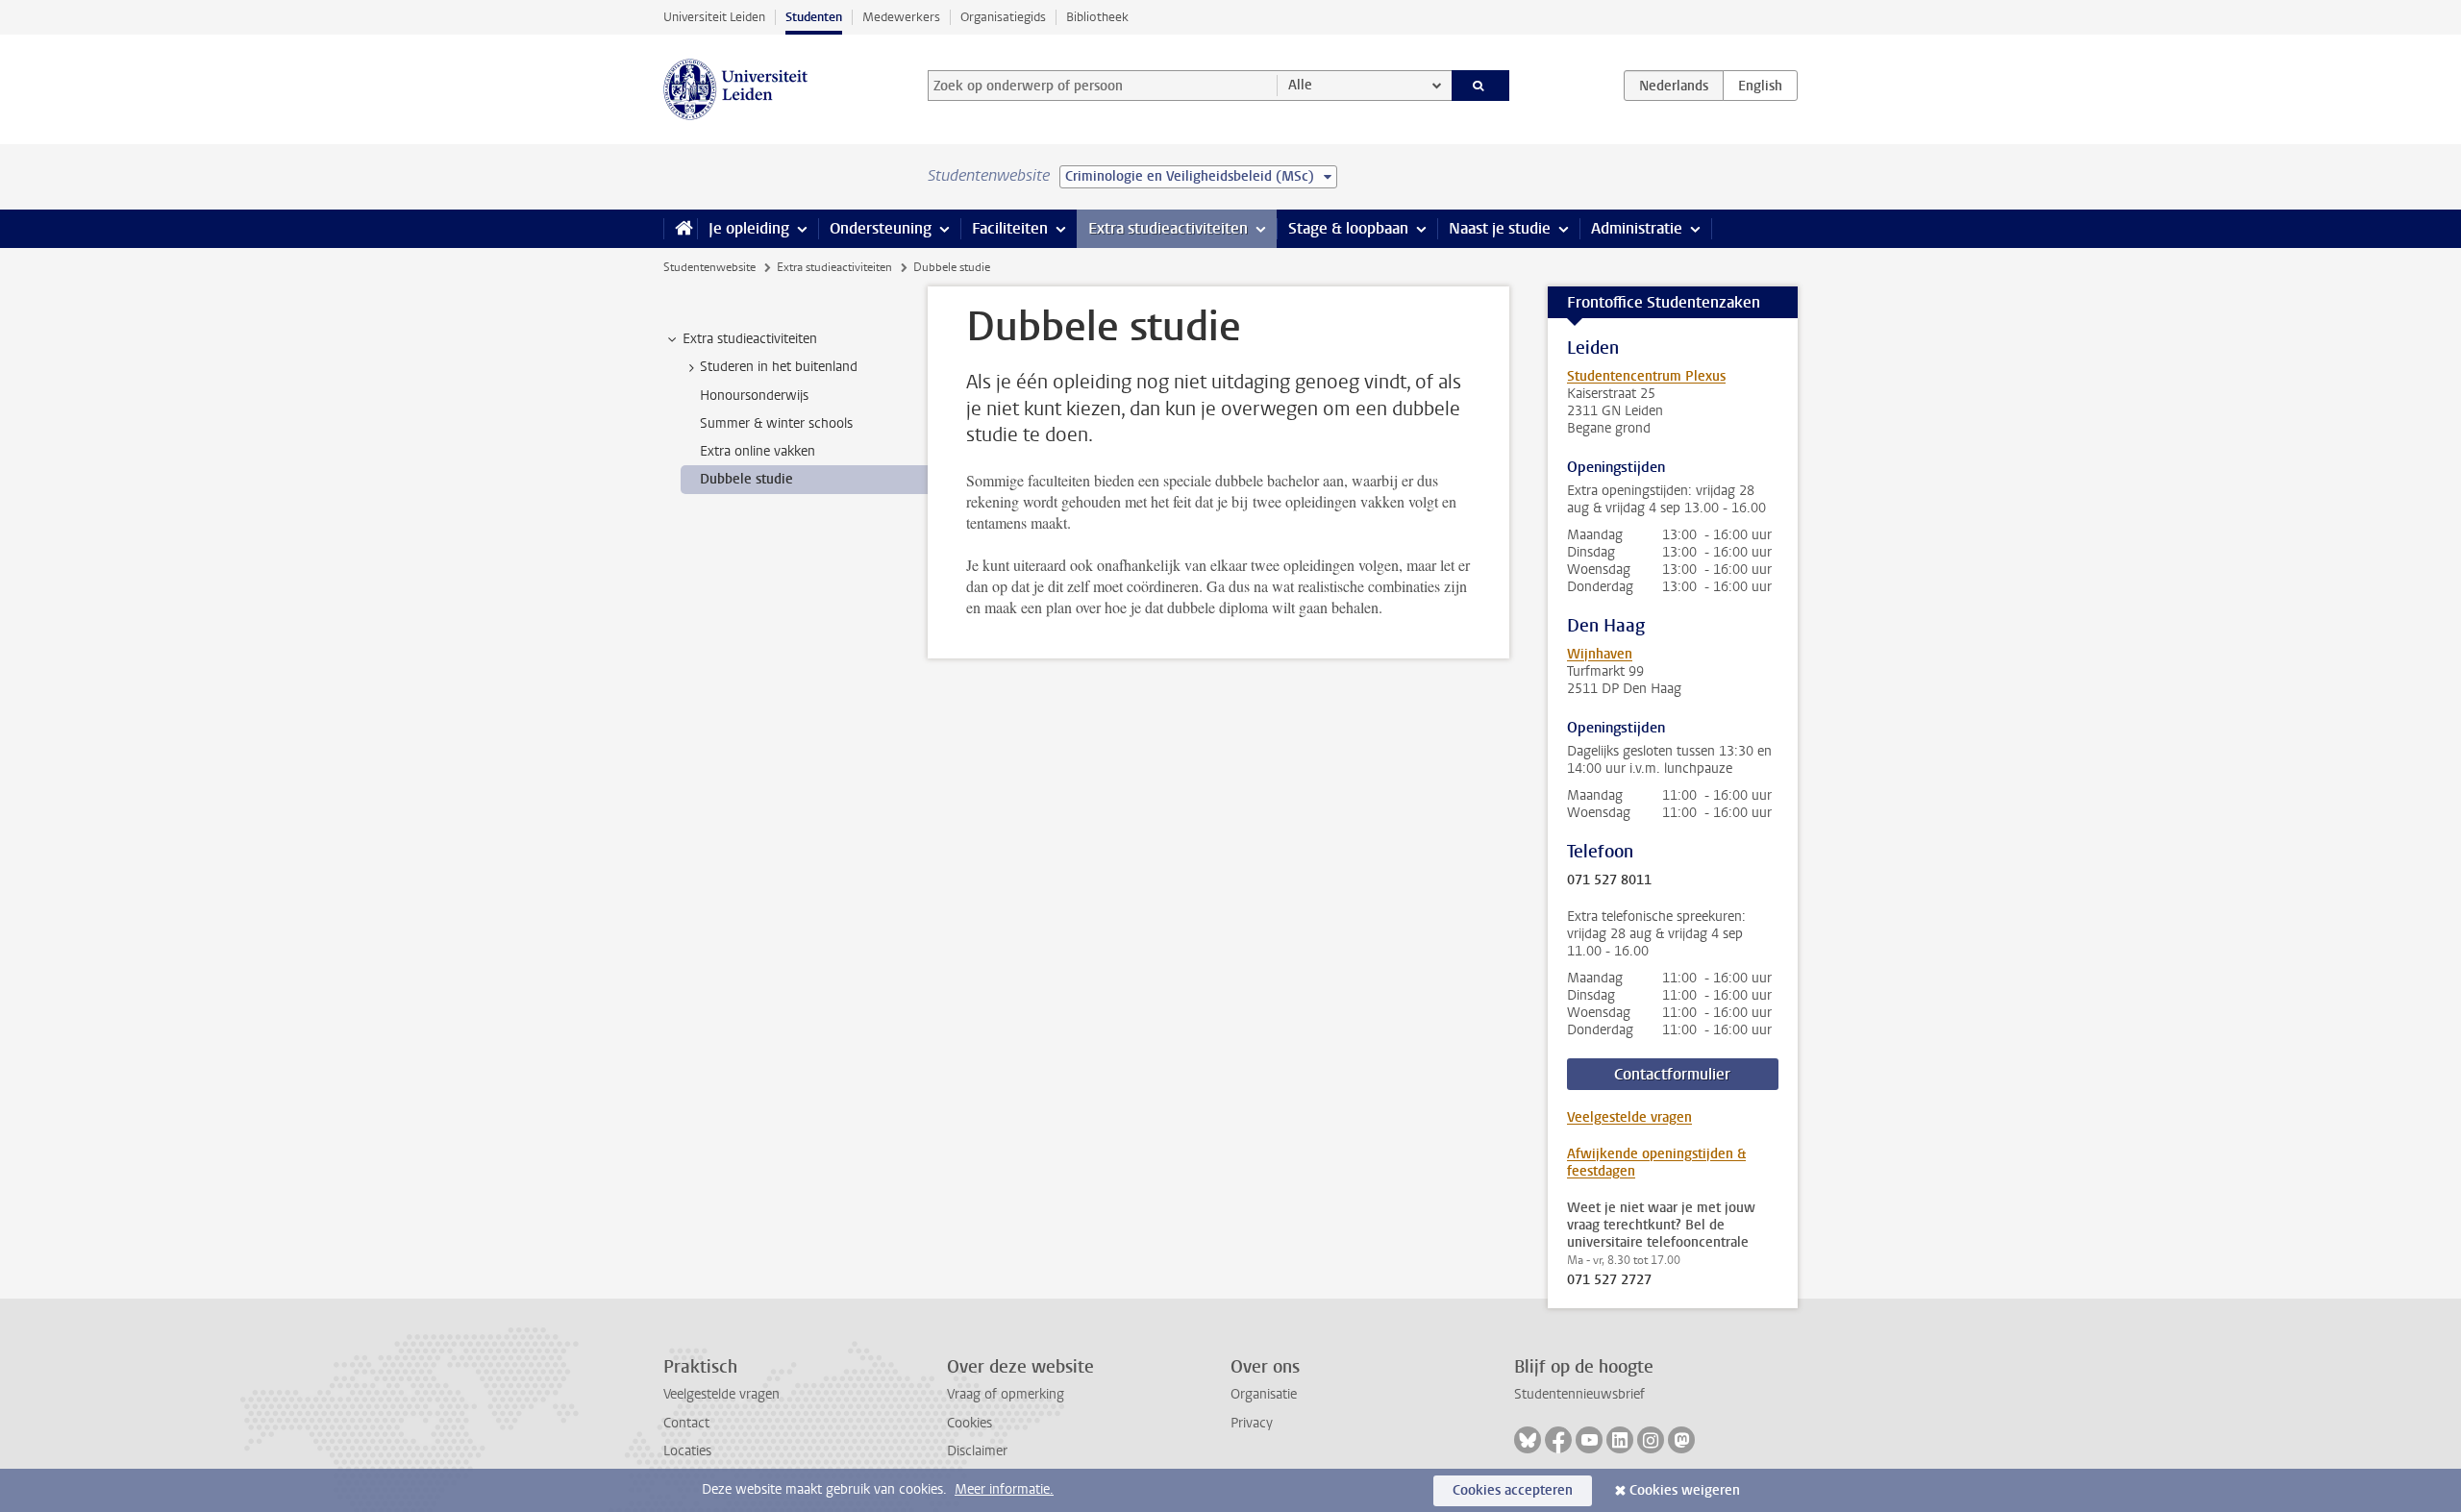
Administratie (1637, 228)
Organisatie (1264, 1394)
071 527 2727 (1609, 1280)
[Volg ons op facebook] (1558, 1440)
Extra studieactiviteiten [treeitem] (750, 339)
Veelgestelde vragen (1629, 1117)
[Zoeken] (1481, 86)
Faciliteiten (1010, 228)
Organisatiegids (1003, 17)
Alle (1300, 85)
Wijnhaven (1600, 654)
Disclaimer (977, 1451)
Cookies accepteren (1513, 1490)
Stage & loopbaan (1348, 228)
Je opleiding (749, 228)
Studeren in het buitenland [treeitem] (779, 367)
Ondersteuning (881, 228)
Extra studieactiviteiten (1168, 228)
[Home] (680, 229)
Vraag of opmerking (1006, 1394)
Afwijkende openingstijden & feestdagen (1656, 1163)
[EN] (1760, 86)
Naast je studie (1500, 228)
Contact (686, 1423)
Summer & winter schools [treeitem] (776, 423)
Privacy (1252, 1423)
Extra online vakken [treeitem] (758, 451)
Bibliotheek (1097, 17)
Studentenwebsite (709, 267)
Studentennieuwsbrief (1579, 1394)
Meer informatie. (1004, 1489)
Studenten (814, 17)
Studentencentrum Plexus (1646, 376)
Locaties (687, 1451)
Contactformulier (1672, 1074)
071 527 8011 (1609, 880)
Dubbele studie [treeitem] (746, 479)
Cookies (969, 1423)
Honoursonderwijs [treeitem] (754, 396)
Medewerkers (901, 17)
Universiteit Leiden (714, 17)
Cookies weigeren (1685, 1490)
